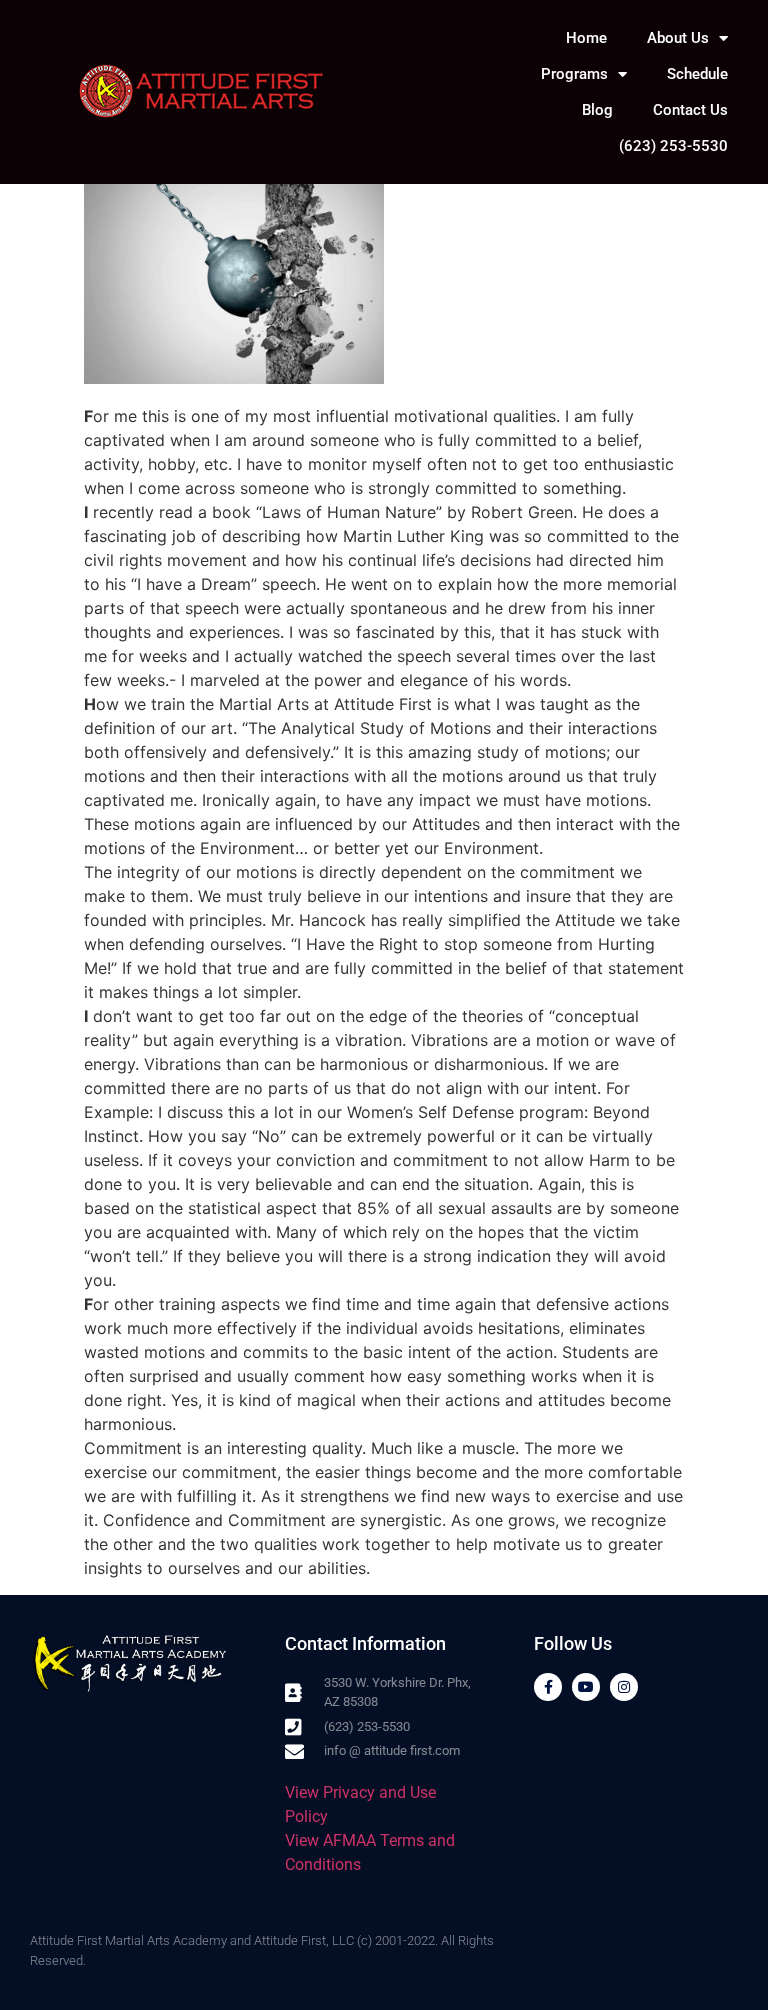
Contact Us (690, 110)
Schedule (697, 74)
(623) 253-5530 (673, 146)
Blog (597, 110)
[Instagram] (624, 1687)
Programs (574, 74)
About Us (678, 38)
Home (586, 38)
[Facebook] (548, 1687)
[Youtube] (586, 1687)
